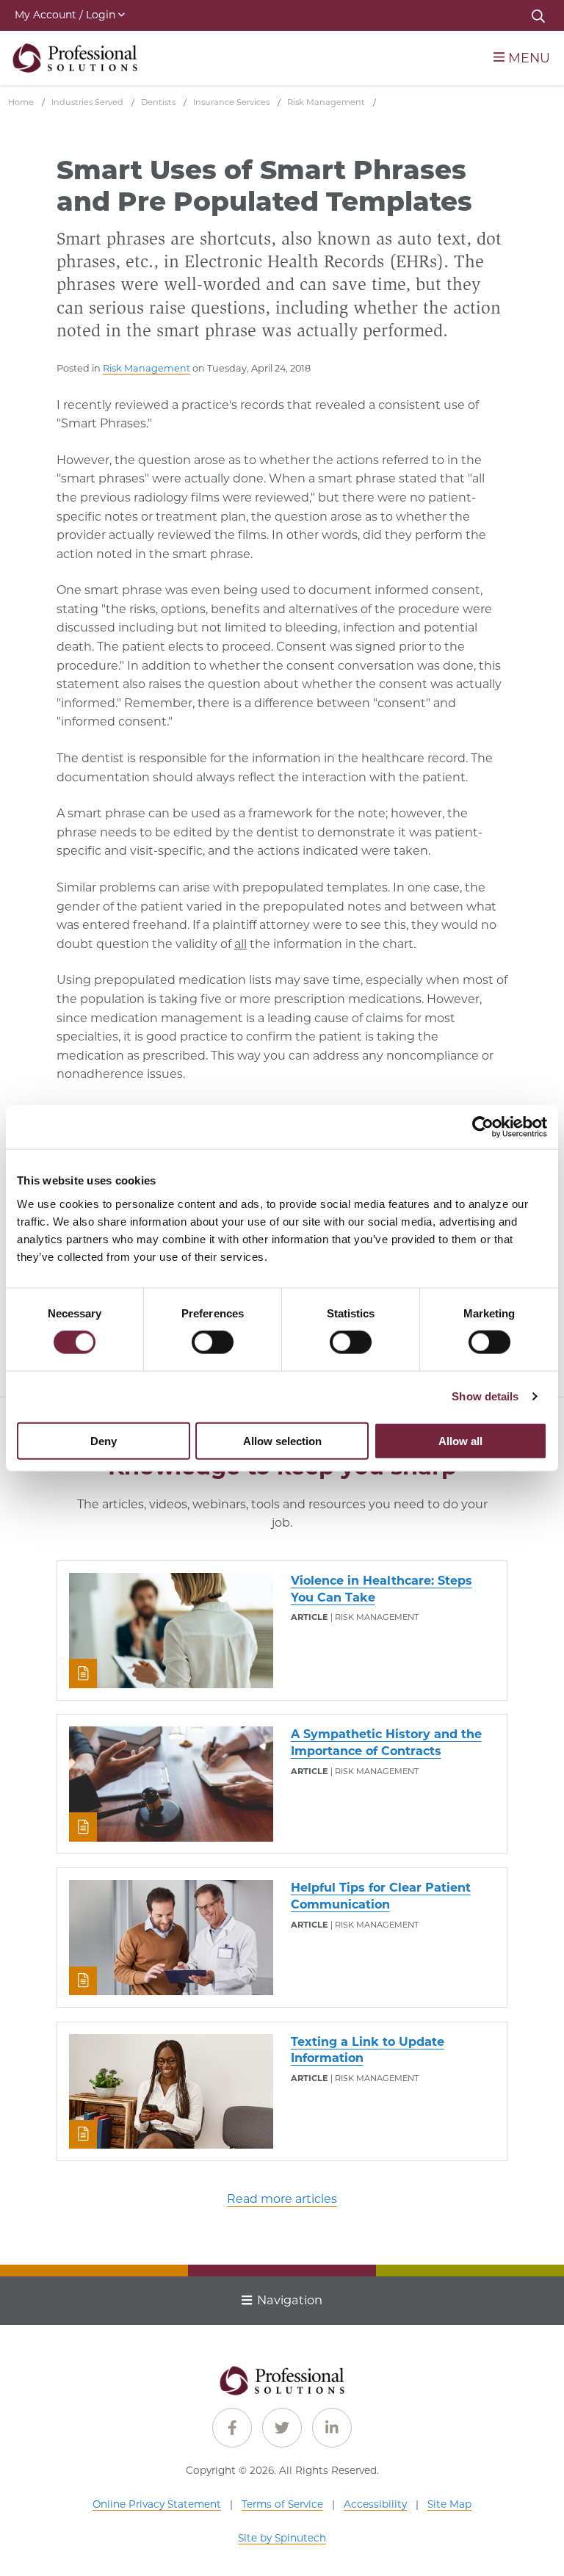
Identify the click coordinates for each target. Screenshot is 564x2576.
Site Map (449, 2504)
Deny (104, 1440)
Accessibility (375, 2504)
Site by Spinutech (282, 2538)
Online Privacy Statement (157, 2504)
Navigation (290, 2300)
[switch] (213, 1342)
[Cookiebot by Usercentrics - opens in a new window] (483, 1127)
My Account (65, 15)
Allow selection (282, 1440)
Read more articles (282, 2199)
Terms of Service (282, 2504)
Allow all (460, 1440)
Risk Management (147, 368)
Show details (485, 1396)
